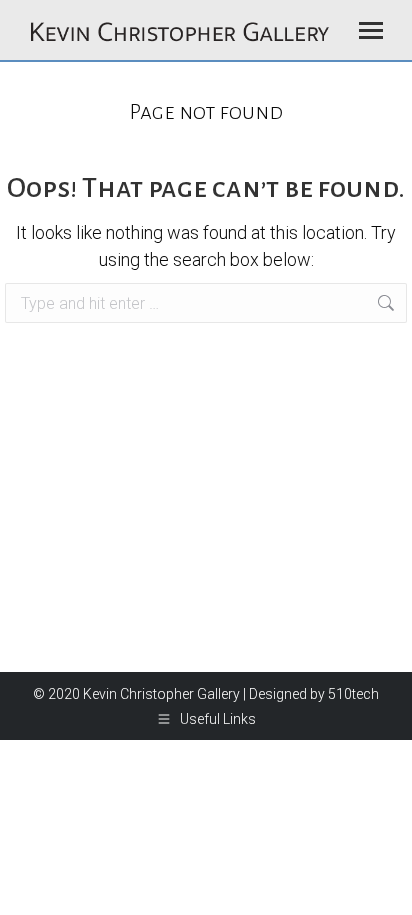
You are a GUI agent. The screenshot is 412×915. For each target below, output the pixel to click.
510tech (353, 694)
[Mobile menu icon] (371, 30)
